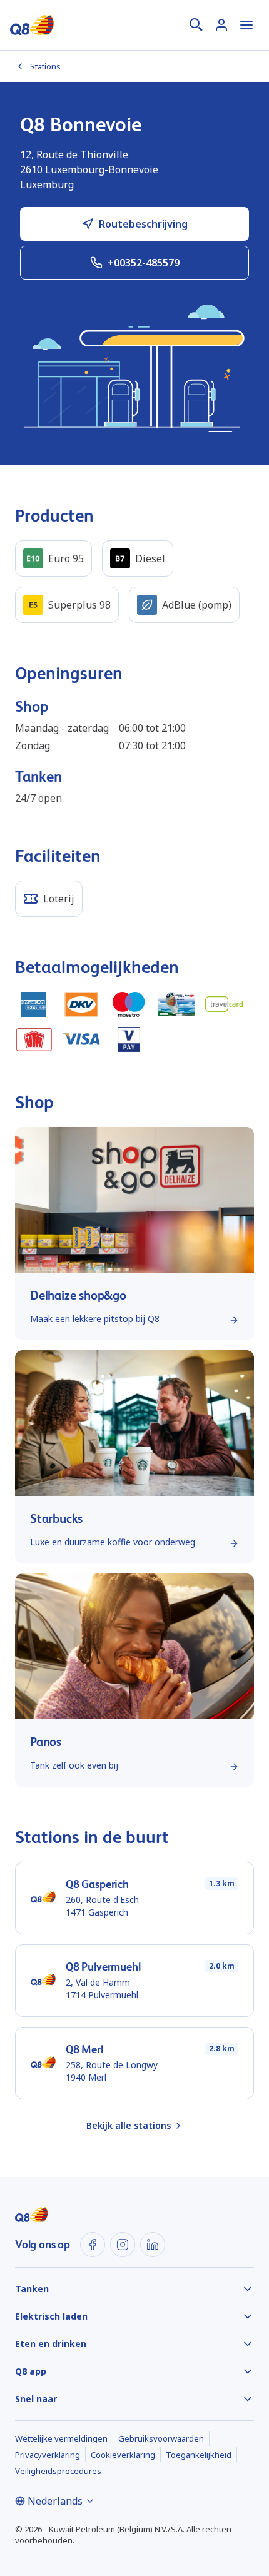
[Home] (32, 25)
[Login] (221, 25)
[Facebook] (93, 2245)
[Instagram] (123, 2245)
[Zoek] (196, 25)
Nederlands (55, 2501)
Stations (45, 66)
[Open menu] (246, 25)
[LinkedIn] (153, 2245)
